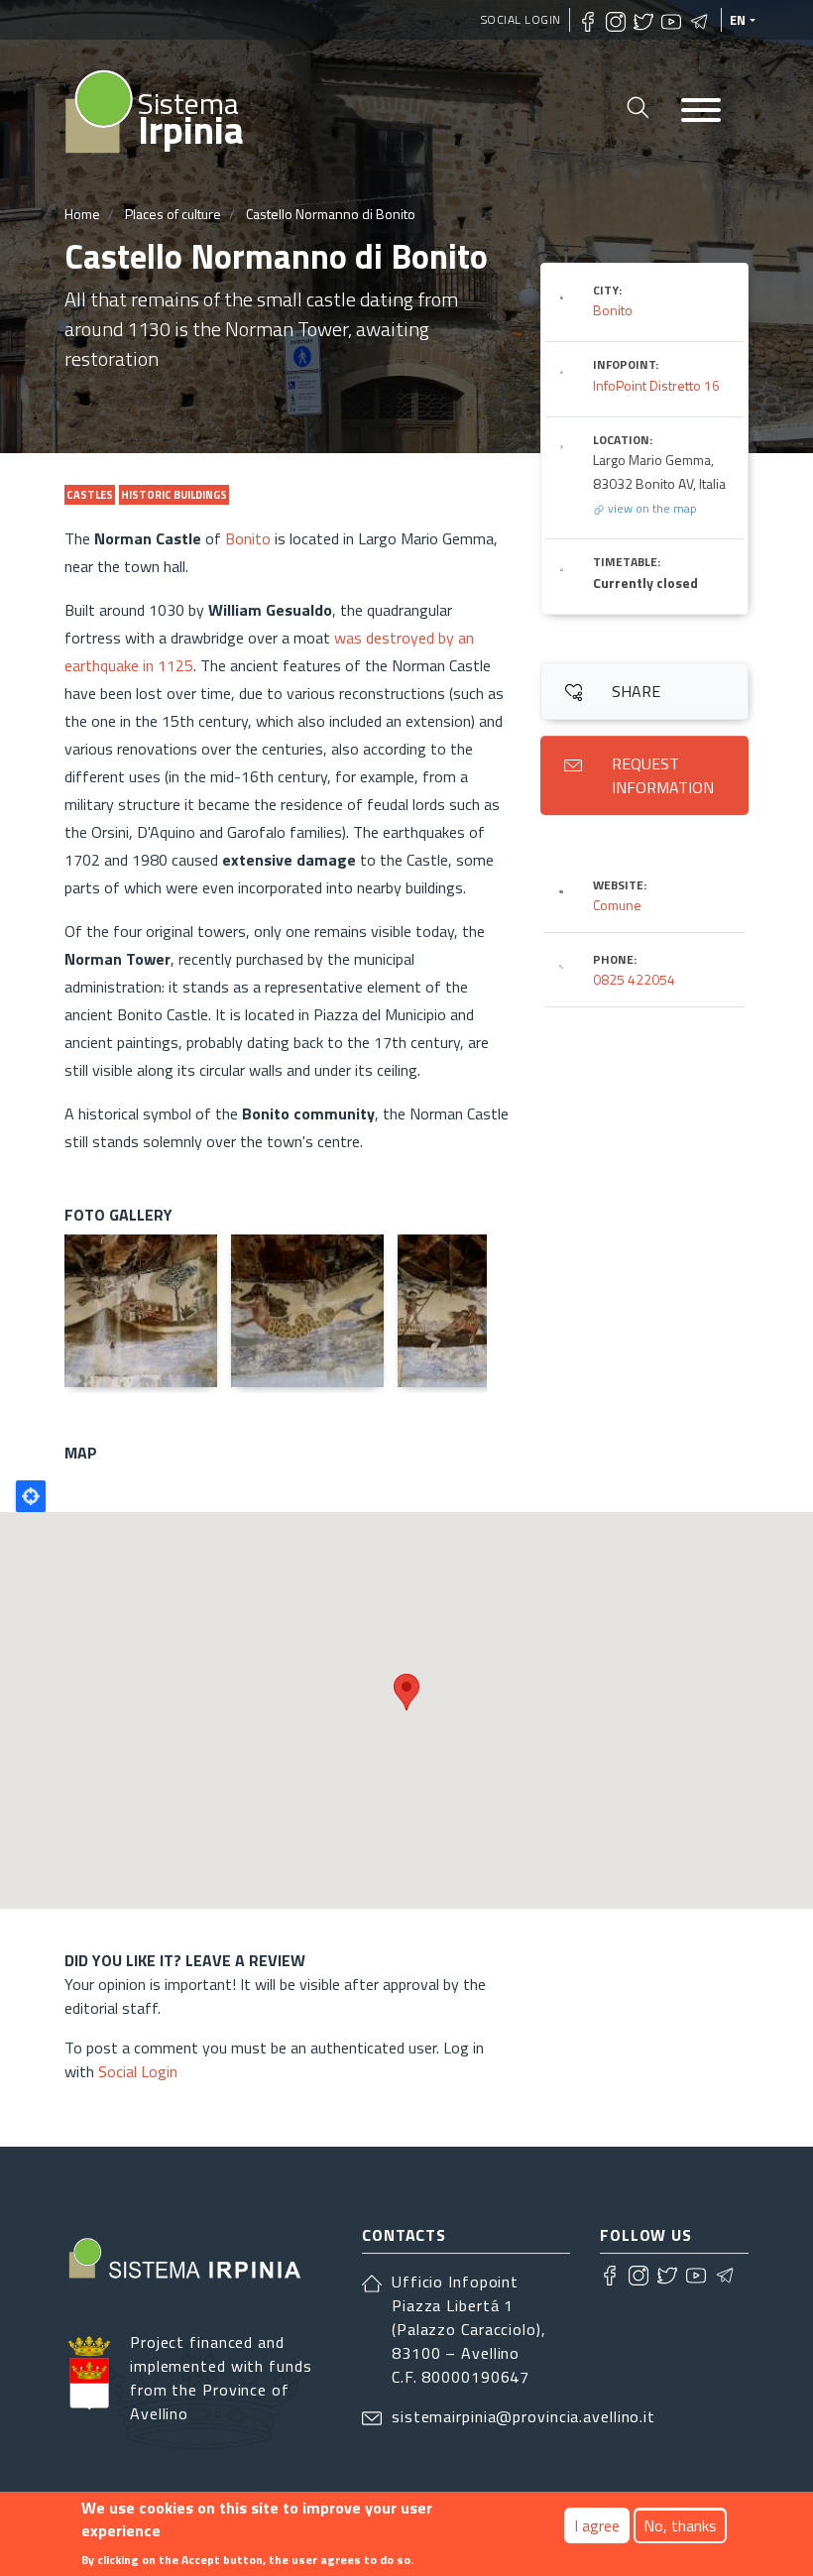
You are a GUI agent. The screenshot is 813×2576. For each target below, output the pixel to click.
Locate (31, 1496)
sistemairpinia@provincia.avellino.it (523, 2416)
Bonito (250, 538)
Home (82, 214)
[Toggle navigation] (701, 112)
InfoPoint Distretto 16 (656, 385)
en (738, 20)
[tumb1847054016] (141, 1311)
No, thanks (680, 2525)
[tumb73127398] (307, 1311)
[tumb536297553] (474, 1311)
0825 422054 (634, 979)
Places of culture (173, 214)
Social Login (521, 19)
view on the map (651, 508)
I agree (597, 2525)
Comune (617, 905)
